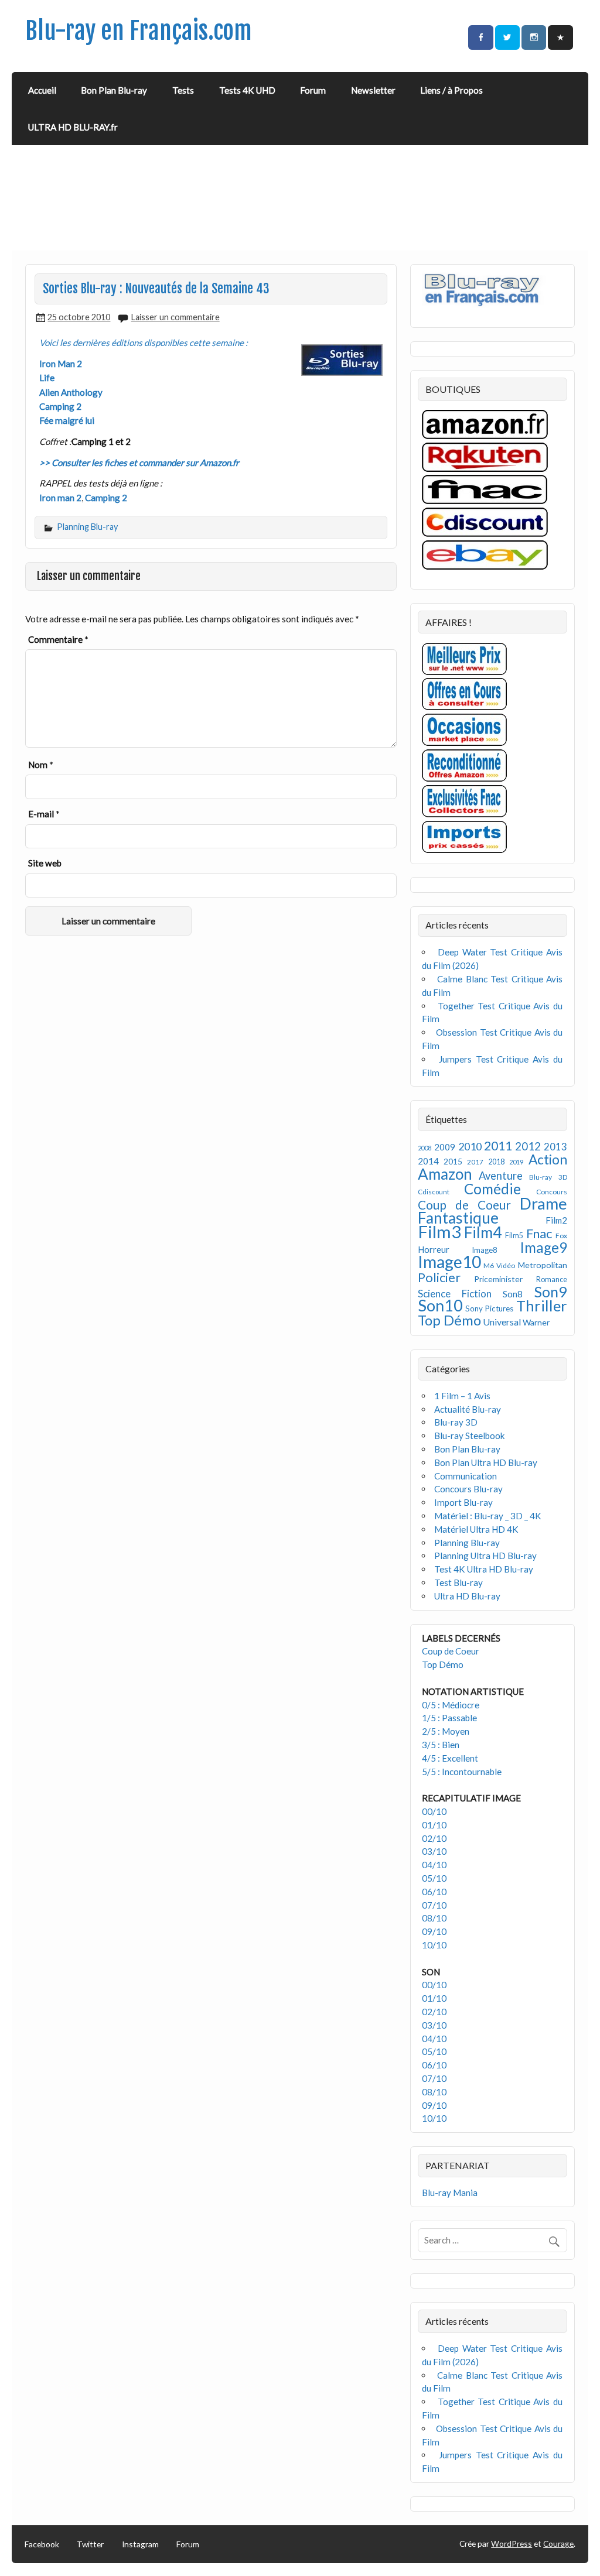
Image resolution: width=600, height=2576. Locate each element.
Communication (466, 1476)
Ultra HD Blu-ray (467, 1596)
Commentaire (58, 639)
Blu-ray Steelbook (470, 1436)
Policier (439, 1277)
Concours (552, 1192)
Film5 (514, 1236)
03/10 (434, 1851)
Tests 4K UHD (247, 90)
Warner (536, 1322)
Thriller (542, 1306)
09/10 (434, 1931)
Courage (558, 2544)
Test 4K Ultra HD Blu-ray (484, 1569)
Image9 (543, 1247)
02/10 (434, 1838)
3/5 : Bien (441, 1745)
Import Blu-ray (463, 1502)
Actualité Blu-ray (468, 1409)
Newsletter (373, 90)
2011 (498, 1146)
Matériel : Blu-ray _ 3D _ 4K (488, 1516)
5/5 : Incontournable (462, 1772)
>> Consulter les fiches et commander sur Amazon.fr (139, 463)
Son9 (550, 1292)
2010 (470, 1147)
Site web (45, 863)
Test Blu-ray (458, 1582)
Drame (543, 1203)
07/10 (434, 1905)
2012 (528, 1146)
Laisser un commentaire (175, 317)
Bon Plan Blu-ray (114, 90)
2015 (453, 1161)
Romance (552, 1280)
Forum (313, 90)
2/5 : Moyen (446, 1731)
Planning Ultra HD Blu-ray (485, 1556)
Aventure (501, 1176)
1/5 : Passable (449, 1718)
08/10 (434, 1918)
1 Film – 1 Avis (462, 1396)
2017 (475, 1162)
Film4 (483, 1232)
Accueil (42, 90)
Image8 (484, 1250)
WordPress (512, 2544)
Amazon (445, 1174)
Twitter (90, 2544)
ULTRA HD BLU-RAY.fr (73, 127)
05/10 (434, 1878)
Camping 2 (106, 498)
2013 (555, 1147)
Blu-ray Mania (450, 2193)
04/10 (434, 1865)
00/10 (434, 1811)
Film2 (556, 1220)
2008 (425, 1148)
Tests (183, 90)
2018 (496, 1162)
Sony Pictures (489, 1308)
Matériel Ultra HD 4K (476, 1529)
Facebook (42, 2544)
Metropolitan (543, 1265)
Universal (502, 1322)
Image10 (449, 1262)
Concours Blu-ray (468, 1489)
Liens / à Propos (451, 90)
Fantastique (458, 1218)
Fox (561, 1236)
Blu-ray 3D (548, 1177)
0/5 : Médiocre (451, 1705)
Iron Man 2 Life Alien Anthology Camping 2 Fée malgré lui (71, 392)
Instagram (140, 2544)
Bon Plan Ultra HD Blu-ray (486, 1462)
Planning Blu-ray (87, 527)
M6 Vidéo (499, 1265)
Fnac (539, 1233)
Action (548, 1159)
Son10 (440, 1305)
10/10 (434, 1945)
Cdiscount (434, 1192)
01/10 (434, 1825)
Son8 (513, 1294)
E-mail (44, 814)
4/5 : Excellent (450, 1758)
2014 (428, 1161)
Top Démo (449, 1320)
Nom (41, 765)
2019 (516, 1162)
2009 (445, 1147)
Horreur (434, 1249)
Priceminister (498, 1279)
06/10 (434, 1892)
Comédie (492, 1189)
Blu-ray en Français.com (139, 31)
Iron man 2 (60, 498)
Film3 (439, 1232)
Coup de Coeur (465, 1205)
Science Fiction (455, 1294)
